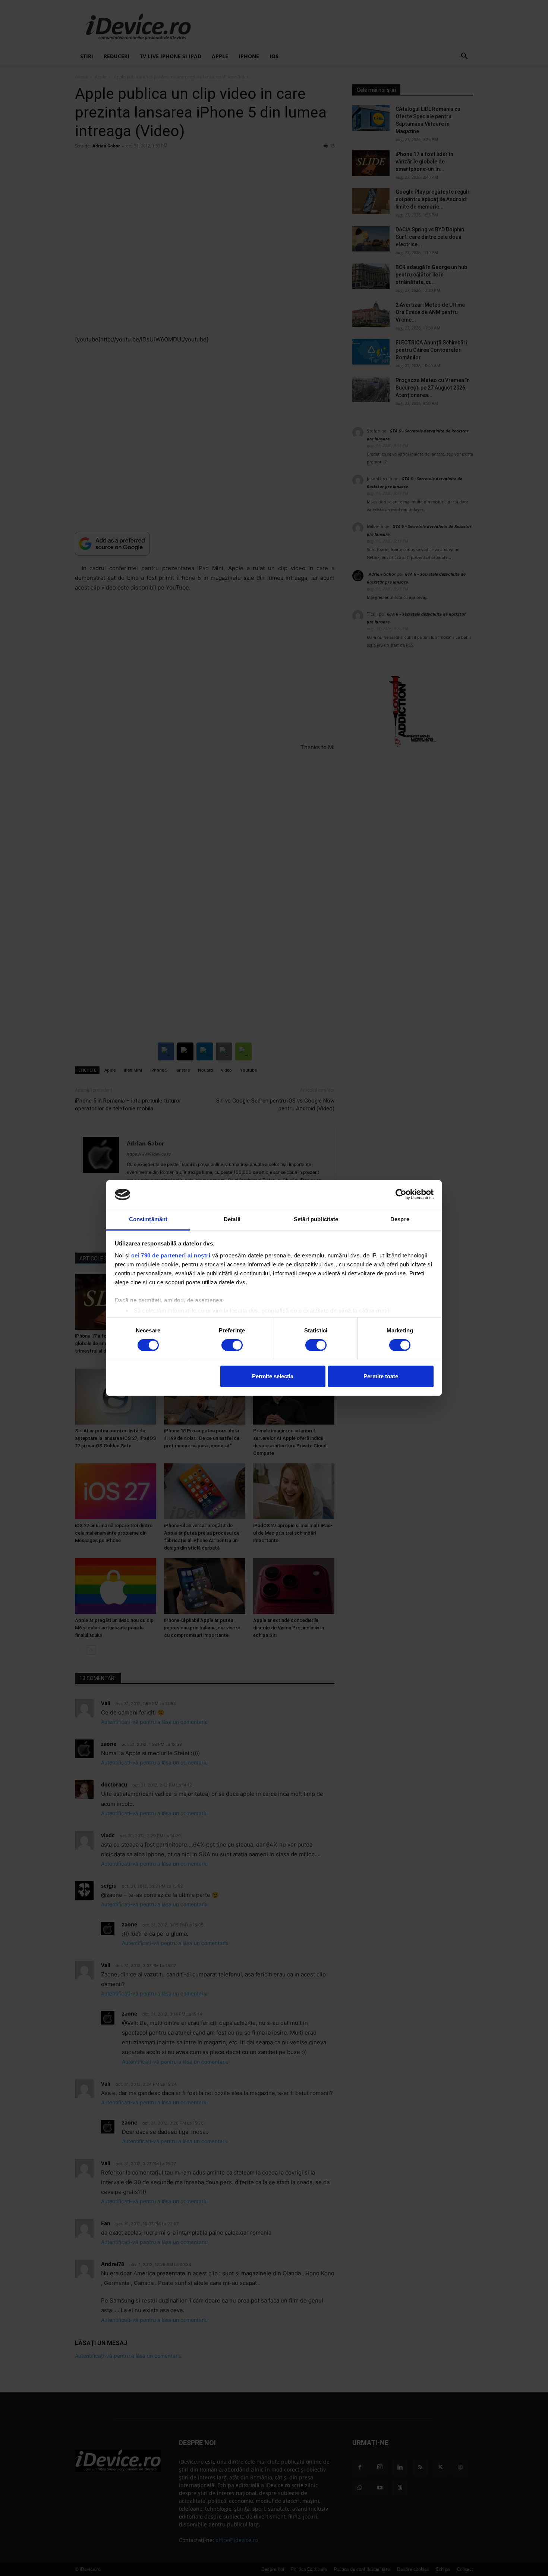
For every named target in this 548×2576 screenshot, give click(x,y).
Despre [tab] (400, 1219)
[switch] (232, 1345)
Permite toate (381, 1376)
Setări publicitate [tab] (316, 1219)
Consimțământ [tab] (148, 1219)
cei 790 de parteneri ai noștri (171, 1255)
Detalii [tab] (232, 1219)
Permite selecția (273, 1376)
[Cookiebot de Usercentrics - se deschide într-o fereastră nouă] (401, 1194)
